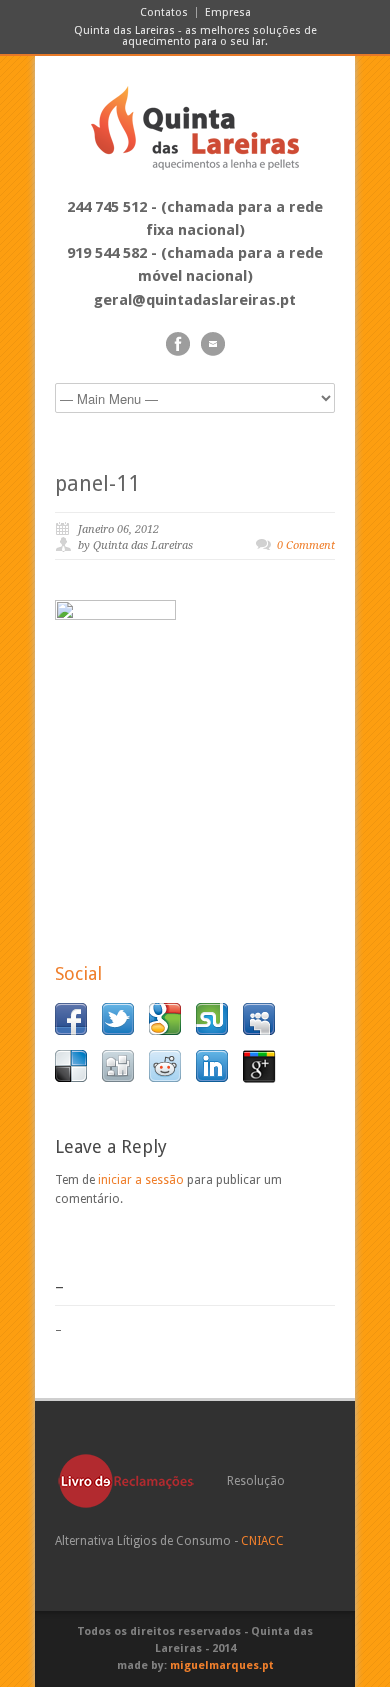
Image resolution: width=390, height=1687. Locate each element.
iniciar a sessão (141, 1180)
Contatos (164, 12)
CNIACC (262, 1541)
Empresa (228, 12)
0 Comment (306, 545)
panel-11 (97, 483)
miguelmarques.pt (222, 1665)
